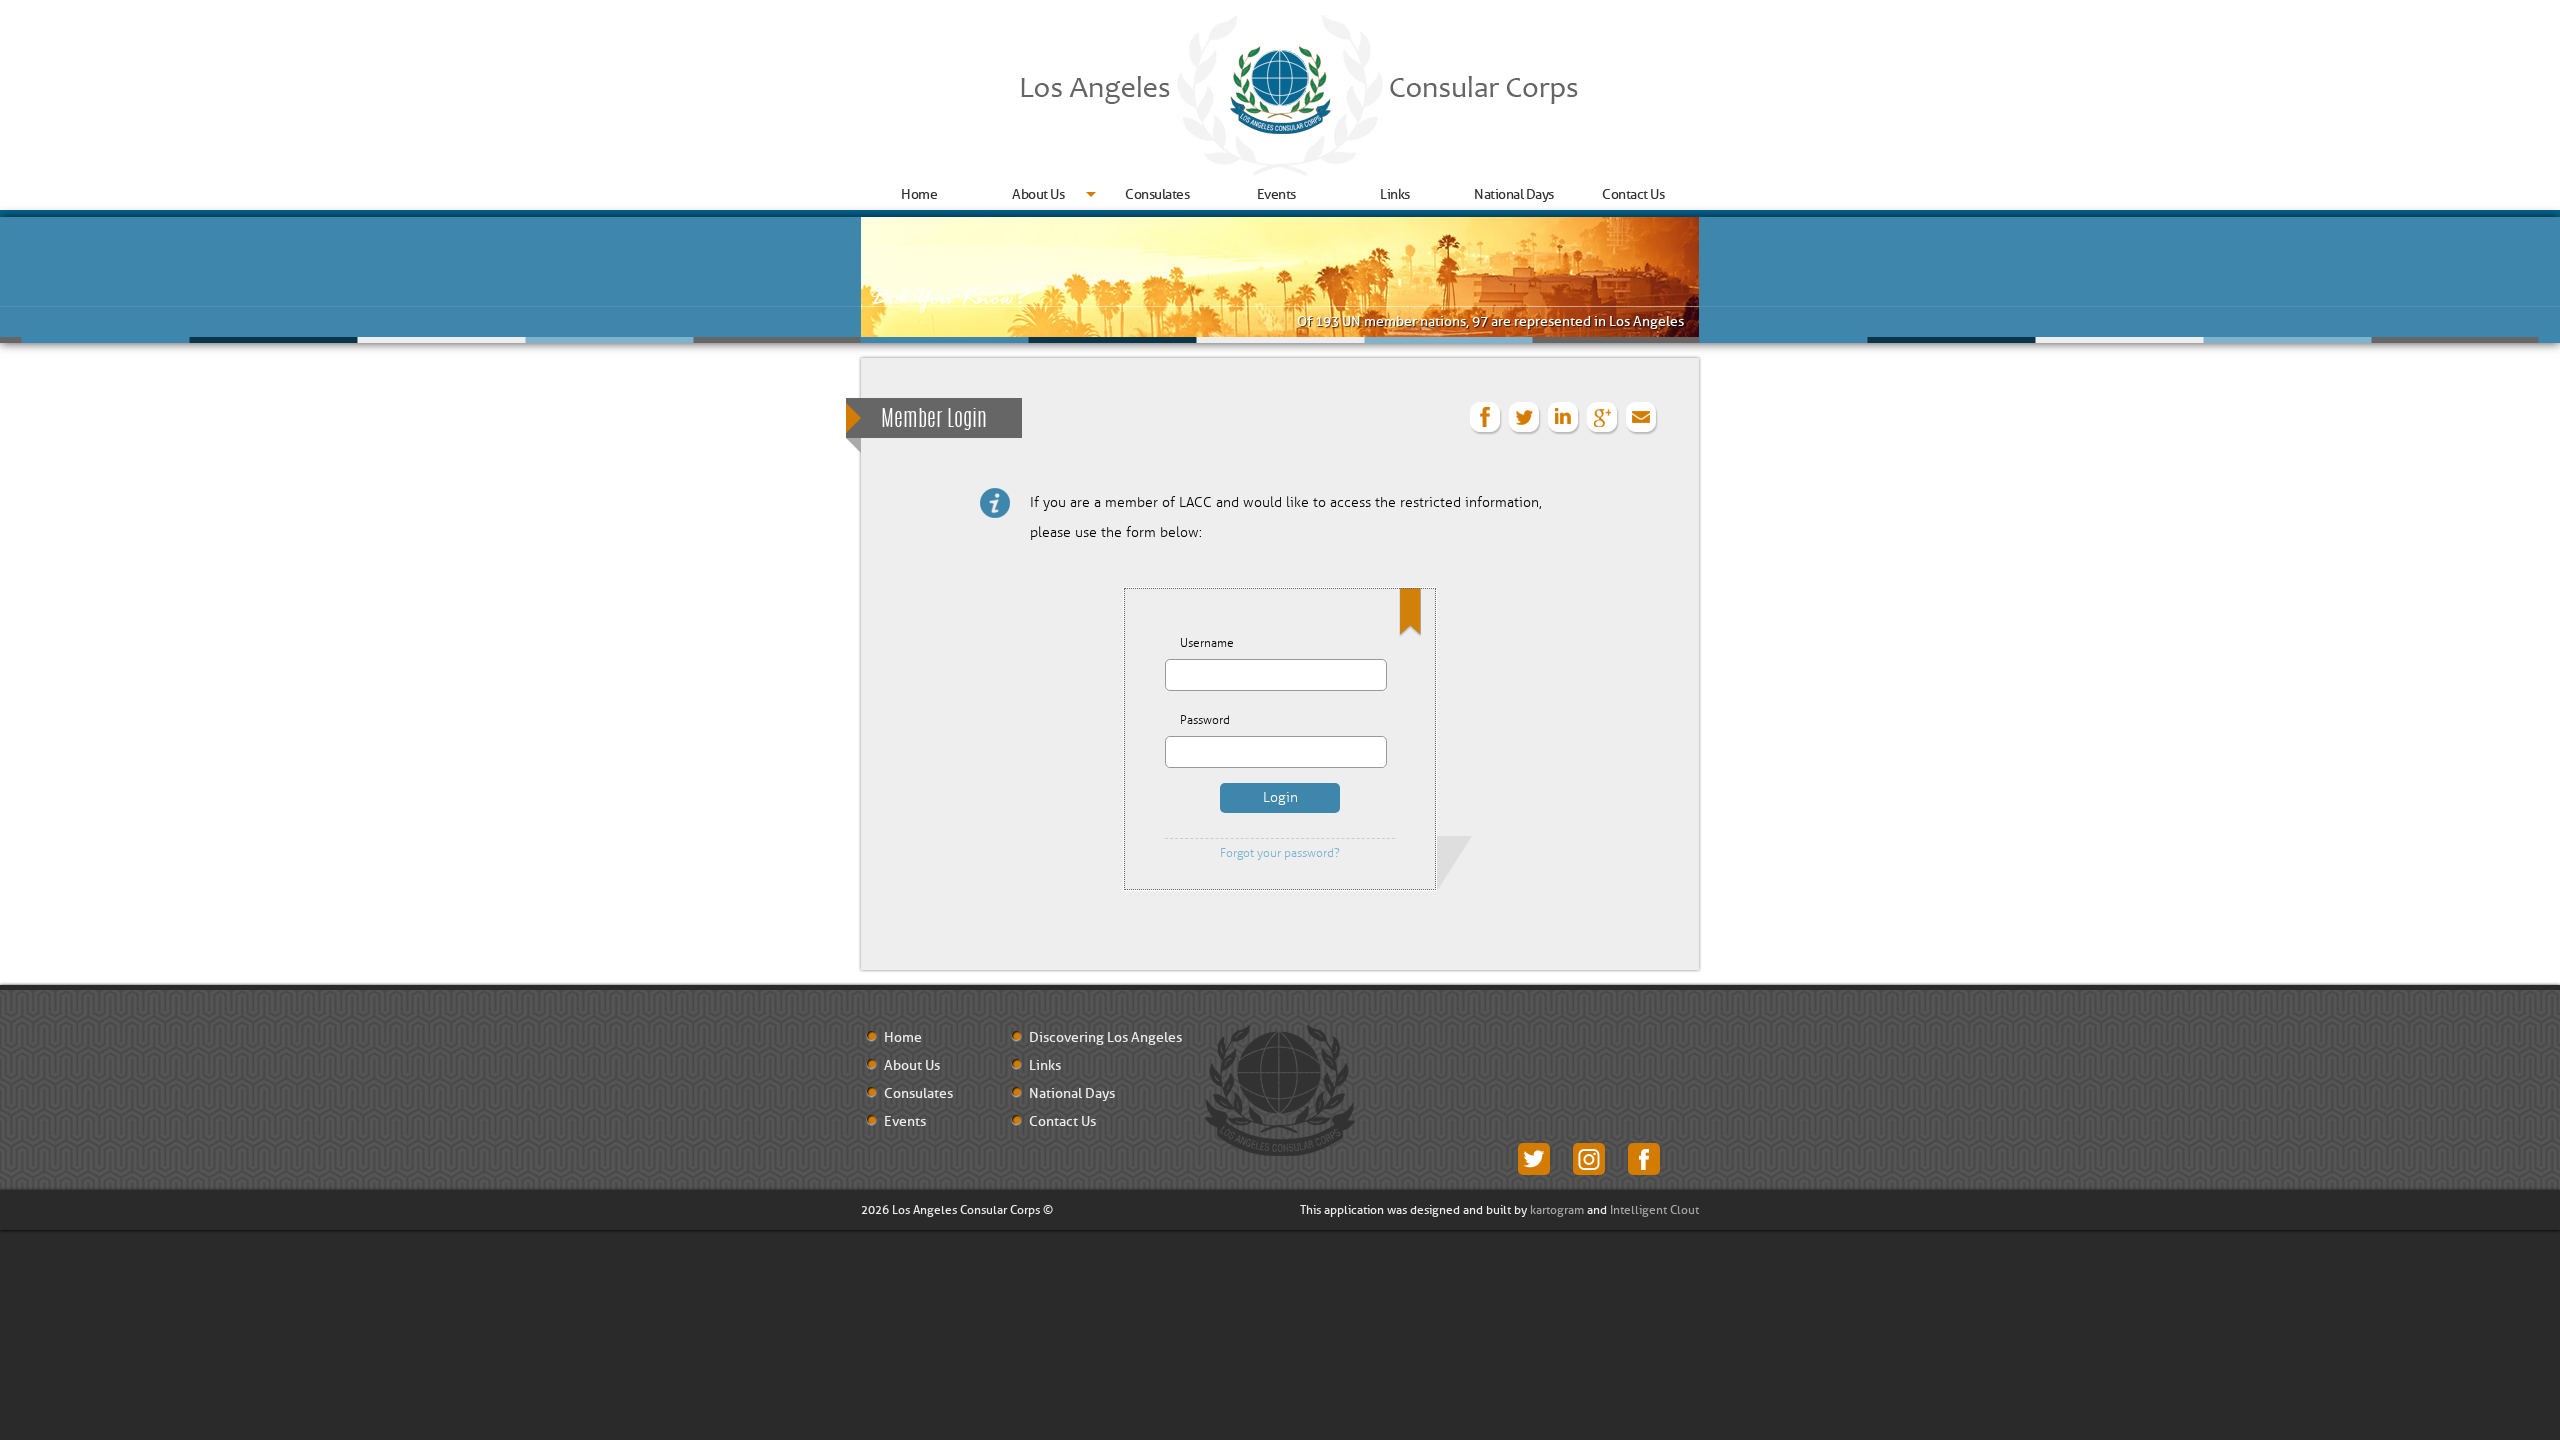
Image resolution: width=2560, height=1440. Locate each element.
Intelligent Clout (1654, 1210)
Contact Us (1633, 194)
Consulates (1157, 194)
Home (919, 194)
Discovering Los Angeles (1105, 1038)
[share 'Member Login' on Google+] (1603, 418)
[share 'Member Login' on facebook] (1486, 418)
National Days (1514, 194)
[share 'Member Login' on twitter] (1525, 418)
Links (1395, 194)
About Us (1038, 194)
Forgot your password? (1280, 853)
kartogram (1557, 1210)
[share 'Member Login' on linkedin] (1564, 418)
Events (1276, 194)
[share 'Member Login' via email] (1642, 418)
